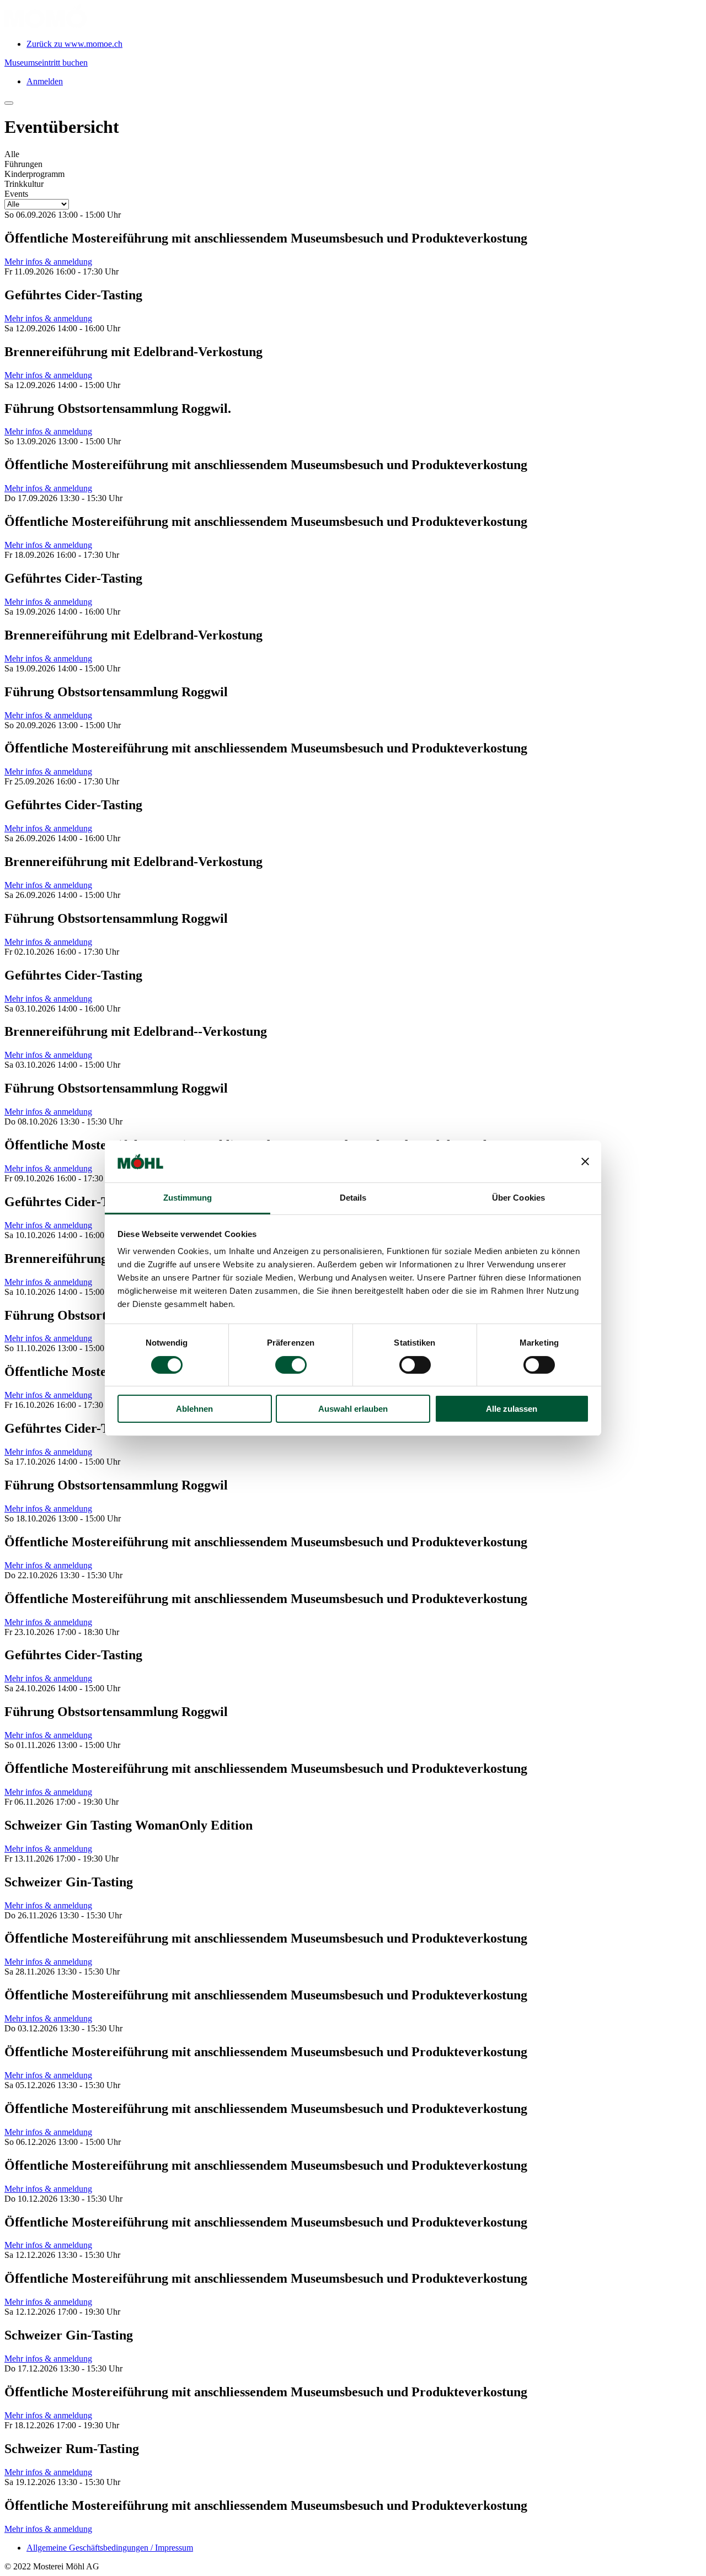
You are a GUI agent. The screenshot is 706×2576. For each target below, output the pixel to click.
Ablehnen (194, 1409)
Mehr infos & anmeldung (48, 262)
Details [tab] (353, 1198)
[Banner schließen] (585, 1161)
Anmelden (45, 81)
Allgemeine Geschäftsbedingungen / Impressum (110, 2548)
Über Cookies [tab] (518, 1198)
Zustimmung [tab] (188, 1198)
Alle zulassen (512, 1409)
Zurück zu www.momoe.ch (74, 44)
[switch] (291, 1365)
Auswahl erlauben (353, 1409)
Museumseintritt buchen (46, 63)
